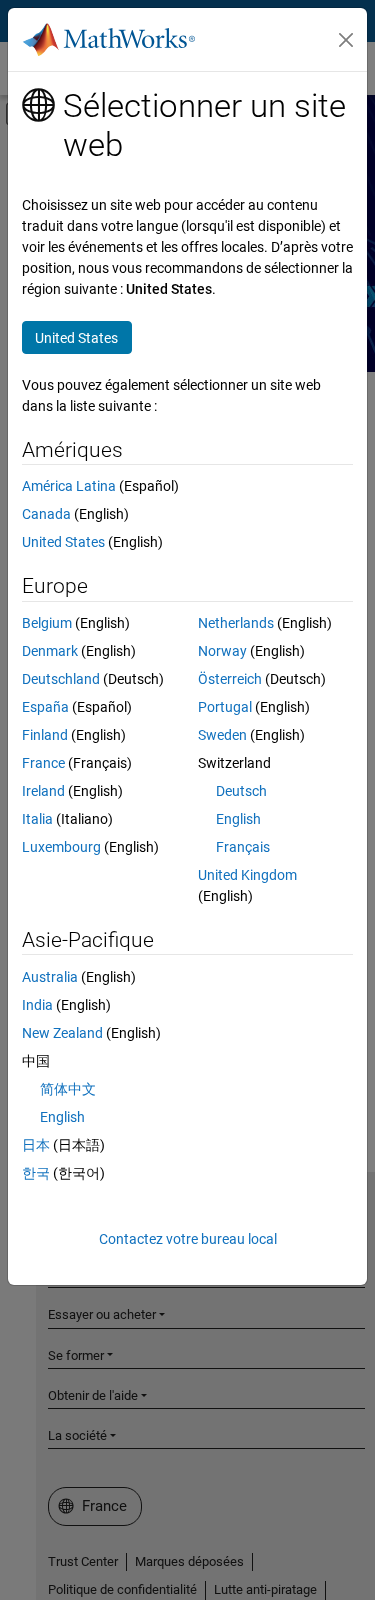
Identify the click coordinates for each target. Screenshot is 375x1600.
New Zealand (62, 1033)
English (238, 819)
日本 (36, 1145)
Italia (37, 819)
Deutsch (241, 791)
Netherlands (236, 623)
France (43, 763)
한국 (36, 1173)
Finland (45, 735)
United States (63, 542)
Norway (222, 651)
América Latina (69, 486)
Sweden (222, 735)
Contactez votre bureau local (188, 1239)
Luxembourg (61, 847)
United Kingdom (247, 875)
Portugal (225, 707)
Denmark (50, 651)
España (45, 707)
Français (243, 847)
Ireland (43, 791)
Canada (46, 514)
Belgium (47, 623)
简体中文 (68, 1089)
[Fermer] (346, 40)
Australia (50, 977)
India (37, 1005)
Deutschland (61, 679)
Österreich (230, 679)
